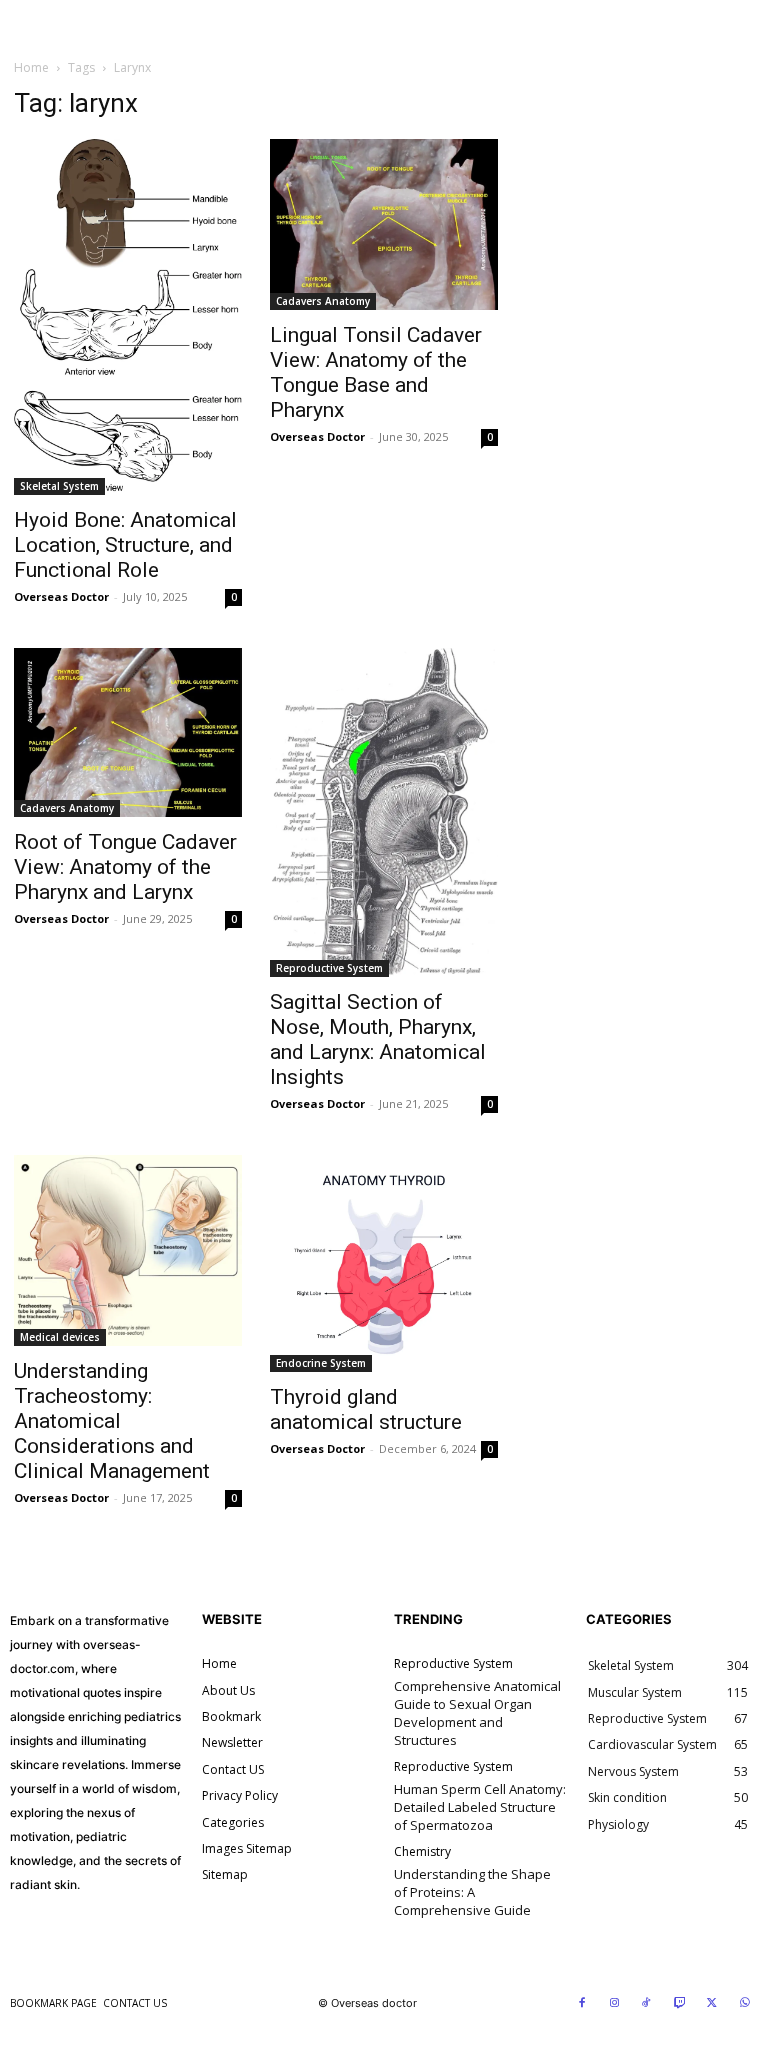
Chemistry (422, 1852)
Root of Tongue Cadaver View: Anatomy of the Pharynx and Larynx (125, 867)
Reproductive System (329, 968)
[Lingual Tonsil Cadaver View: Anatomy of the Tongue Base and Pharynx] (384, 224)
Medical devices (60, 1337)
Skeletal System (59, 486)
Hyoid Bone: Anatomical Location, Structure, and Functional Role (125, 545)
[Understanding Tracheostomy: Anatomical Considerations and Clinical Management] (128, 1251)
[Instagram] (615, 2004)
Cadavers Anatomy (323, 301)
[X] (712, 2004)
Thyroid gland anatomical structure (366, 1409)
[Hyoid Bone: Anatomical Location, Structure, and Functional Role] (128, 317)
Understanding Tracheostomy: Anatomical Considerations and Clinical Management (112, 1421)
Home (31, 67)
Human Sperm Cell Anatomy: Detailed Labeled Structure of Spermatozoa (480, 1807)
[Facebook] (582, 2004)
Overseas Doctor (61, 596)
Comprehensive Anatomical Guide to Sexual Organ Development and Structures (477, 1713)
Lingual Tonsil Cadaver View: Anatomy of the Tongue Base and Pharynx (376, 372)
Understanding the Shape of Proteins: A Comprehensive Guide (472, 1892)
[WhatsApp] (745, 2004)
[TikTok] (647, 2004)
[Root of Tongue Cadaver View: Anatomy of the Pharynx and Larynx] (128, 732)
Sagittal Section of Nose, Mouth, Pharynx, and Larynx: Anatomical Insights (378, 1039)
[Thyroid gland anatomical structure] (384, 1263)
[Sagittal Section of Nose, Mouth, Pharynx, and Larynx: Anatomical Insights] (384, 812)
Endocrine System (321, 1363)
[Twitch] (680, 2004)
